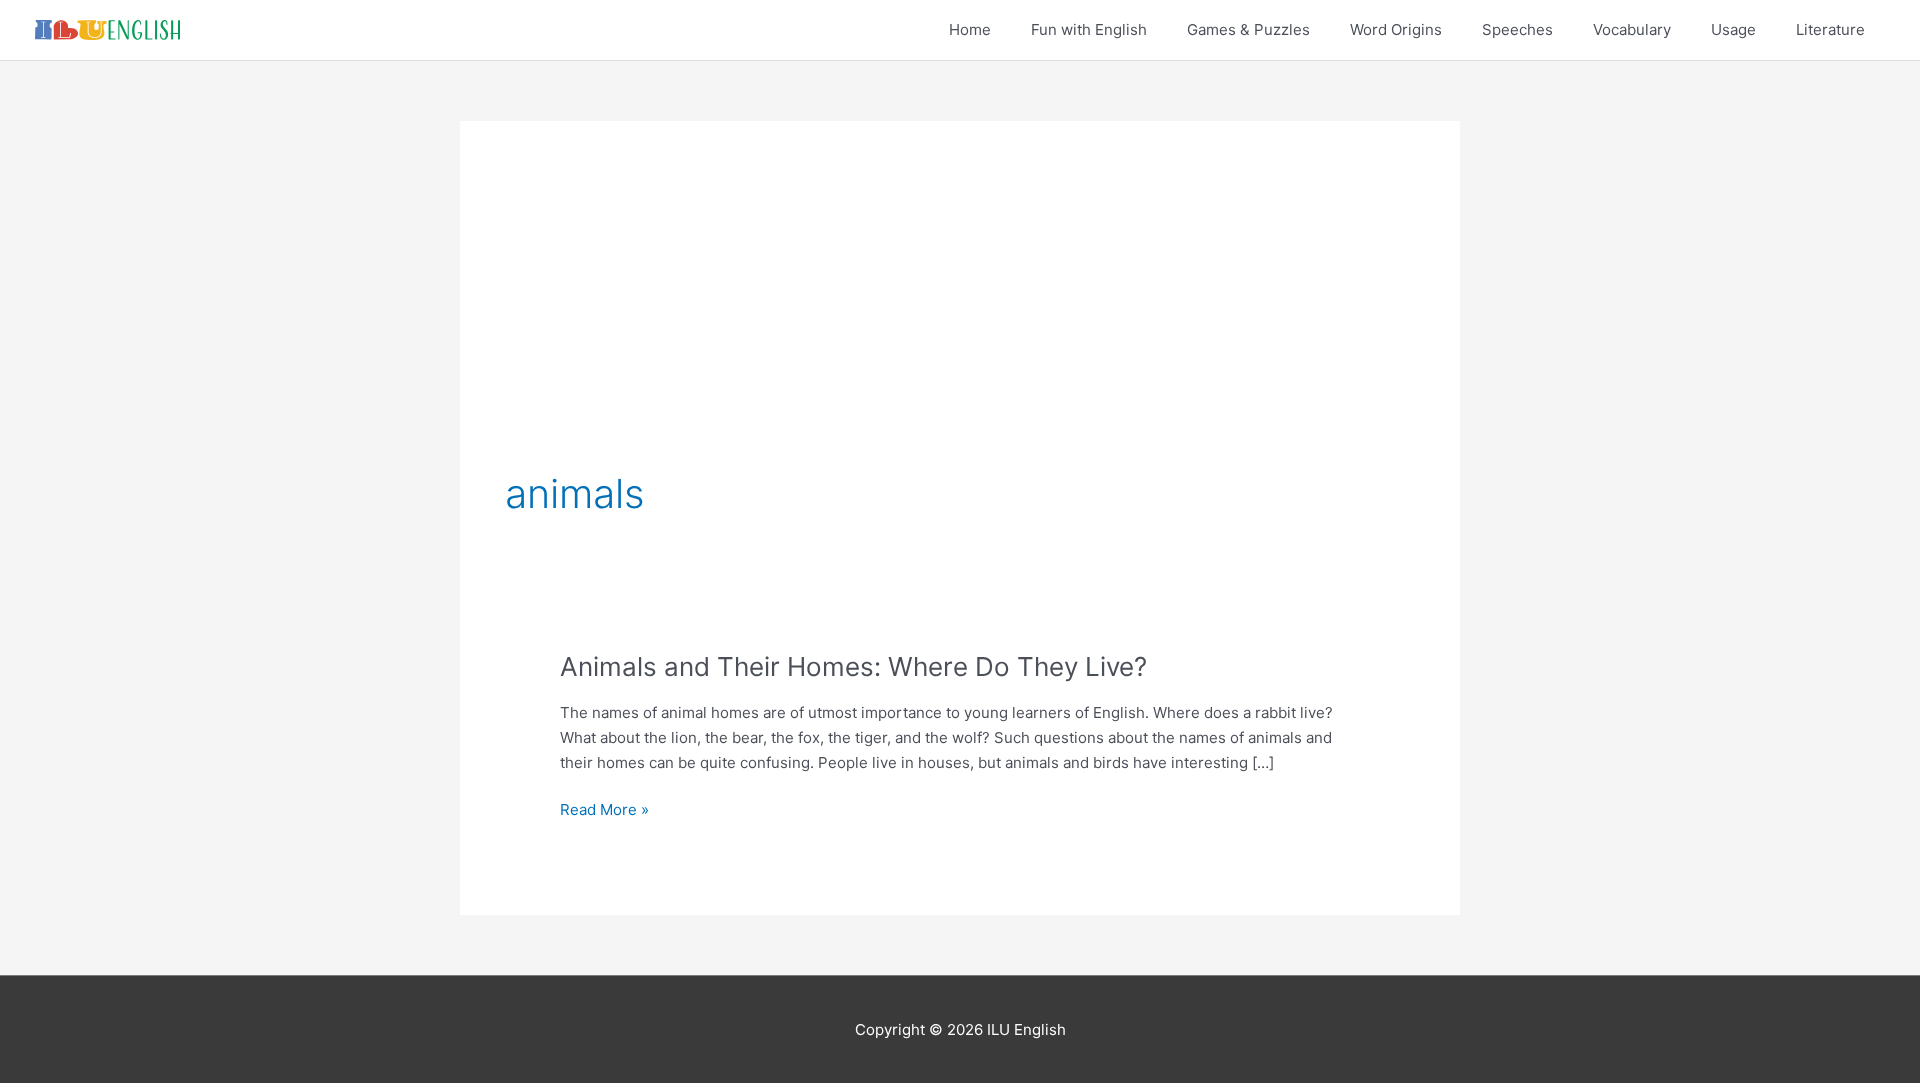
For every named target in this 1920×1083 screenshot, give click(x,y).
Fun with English (1089, 29)
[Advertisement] (960, 316)
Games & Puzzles (1248, 29)
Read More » (604, 811)
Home (970, 29)
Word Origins (1396, 29)
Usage (1733, 29)
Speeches (1517, 29)
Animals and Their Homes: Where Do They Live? (853, 666)
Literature (1830, 29)
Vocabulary (1632, 29)
